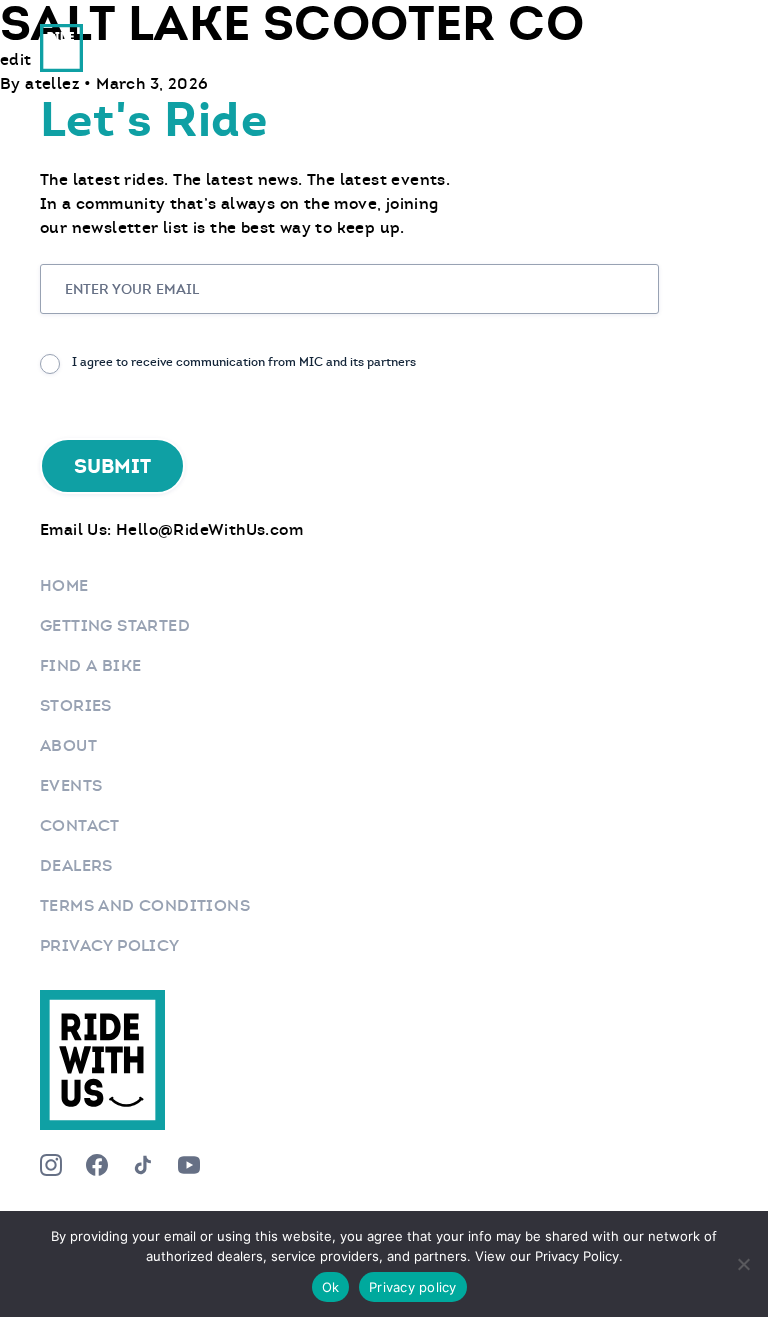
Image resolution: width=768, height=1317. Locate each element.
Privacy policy (413, 1287)
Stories (76, 705)
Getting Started (115, 625)
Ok (331, 1287)
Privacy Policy (110, 945)
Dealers (76, 865)
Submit (112, 466)
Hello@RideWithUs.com (209, 529)
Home (64, 585)
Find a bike (90, 665)
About (68, 745)
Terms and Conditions (145, 905)
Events (71, 785)
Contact (80, 825)
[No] (743, 1264)
